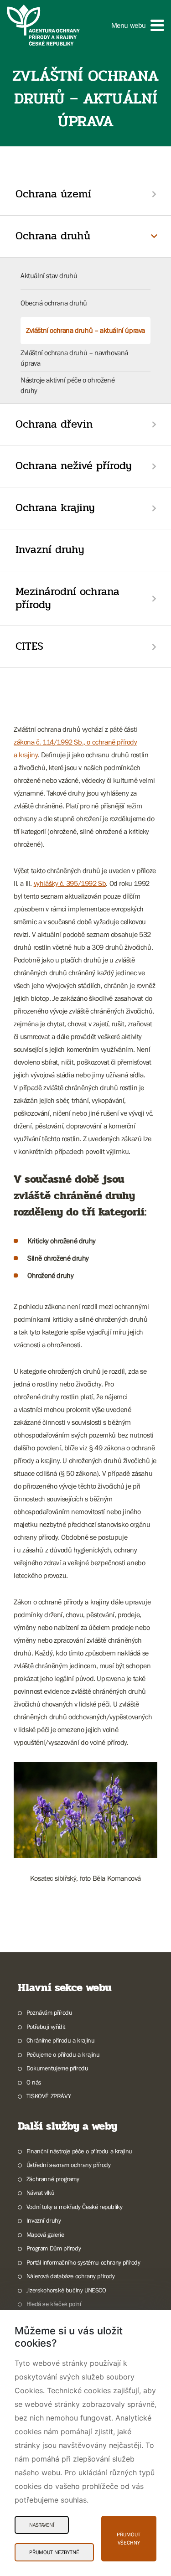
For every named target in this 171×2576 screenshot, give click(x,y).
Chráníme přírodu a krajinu (60, 2040)
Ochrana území (53, 194)
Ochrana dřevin (54, 424)
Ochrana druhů (53, 236)
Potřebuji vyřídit (46, 2027)
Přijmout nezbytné (54, 2552)
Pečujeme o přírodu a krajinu (63, 2054)
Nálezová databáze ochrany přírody (71, 2276)
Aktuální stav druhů (49, 275)
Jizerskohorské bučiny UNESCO (66, 2290)
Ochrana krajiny (55, 508)
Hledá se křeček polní (54, 2304)
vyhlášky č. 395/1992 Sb (70, 883)
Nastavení (42, 2525)
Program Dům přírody (54, 2248)
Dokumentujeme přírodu (57, 2068)
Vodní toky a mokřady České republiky (74, 2207)
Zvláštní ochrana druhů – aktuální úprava (85, 330)
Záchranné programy (53, 2179)
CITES (29, 646)
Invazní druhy (50, 550)
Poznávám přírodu (49, 2012)
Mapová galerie (45, 2235)
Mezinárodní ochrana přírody (67, 598)
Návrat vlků (40, 2193)
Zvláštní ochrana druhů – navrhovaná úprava (74, 357)
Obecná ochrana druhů (54, 303)
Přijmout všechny (129, 2539)
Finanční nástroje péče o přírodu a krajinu (79, 2151)
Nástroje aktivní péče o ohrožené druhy (67, 385)
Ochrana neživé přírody (74, 466)
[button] (138, 25)
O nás (34, 2082)
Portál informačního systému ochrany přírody (83, 2262)
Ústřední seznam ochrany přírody (68, 2165)
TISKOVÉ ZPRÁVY (49, 2096)
